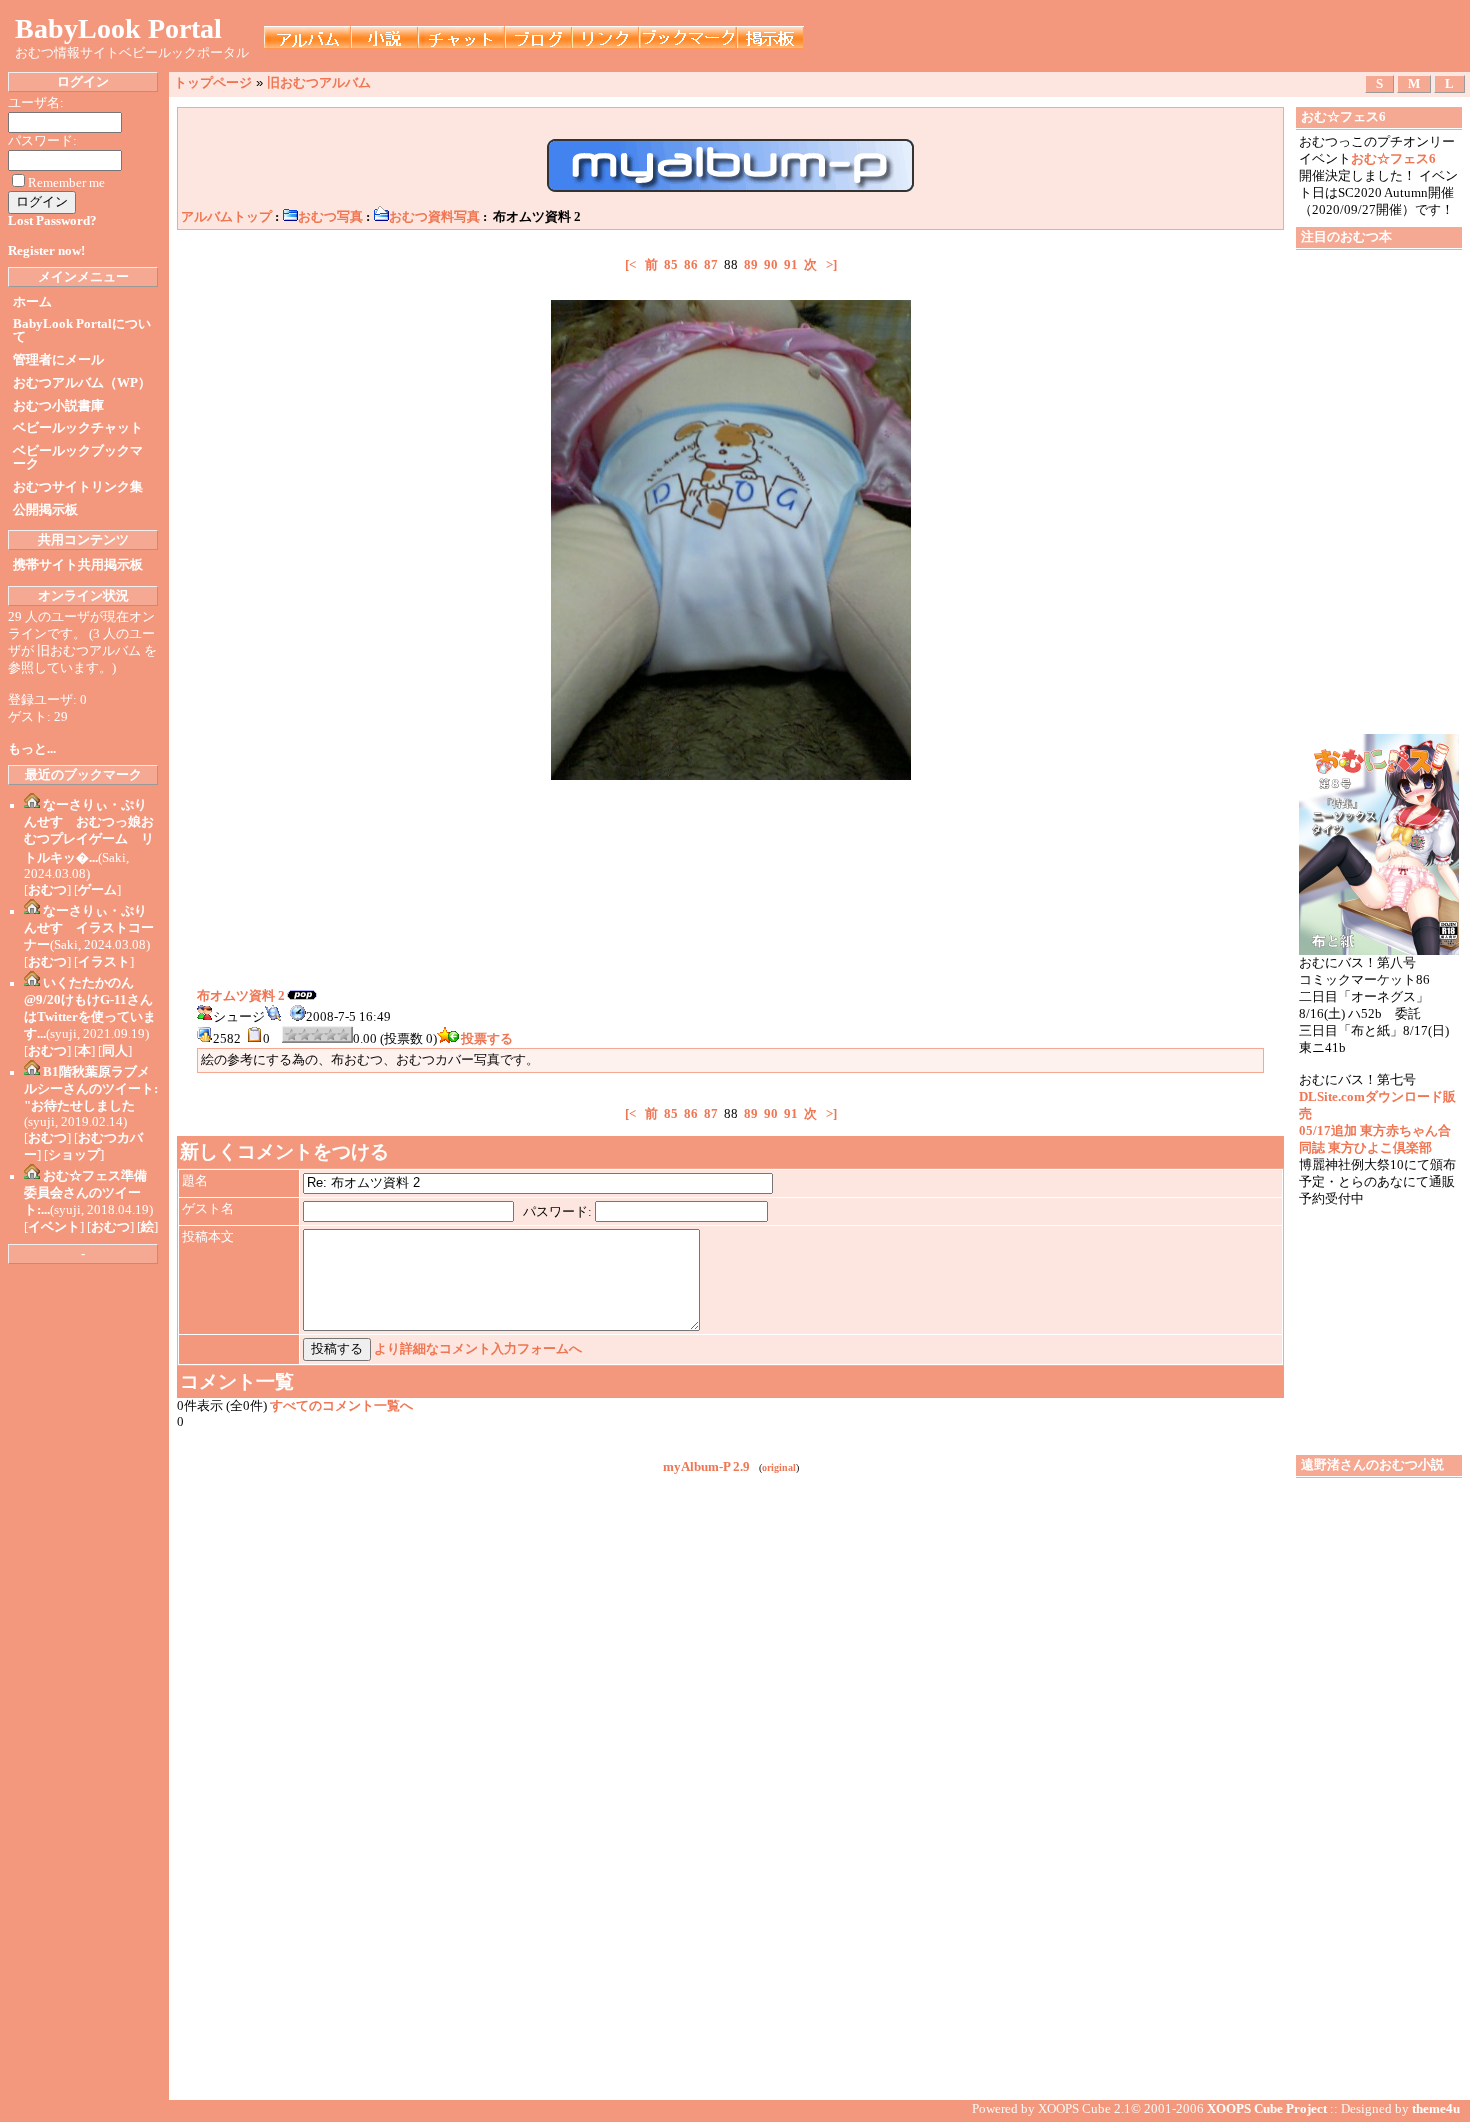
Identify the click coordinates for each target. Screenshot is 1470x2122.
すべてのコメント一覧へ (341, 1406)
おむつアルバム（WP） (82, 383)
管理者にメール (58, 360)
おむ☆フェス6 (1393, 159)
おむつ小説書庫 (58, 406)
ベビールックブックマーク (78, 457)
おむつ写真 (330, 217)
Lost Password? (52, 221)
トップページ (213, 82)
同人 (115, 1051)
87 (711, 265)
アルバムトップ (226, 217)
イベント (54, 1227)
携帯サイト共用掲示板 (78, 565)
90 (771, 265)
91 (791, 265)
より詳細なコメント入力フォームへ (478, 1349)
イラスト (104, 962)
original (779, 1467)
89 (751, 265)
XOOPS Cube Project (1267, 2109)
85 (671, 265)
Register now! (46, 251)
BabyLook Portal (118, 28)
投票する (487, 1039)
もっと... (32, 749)
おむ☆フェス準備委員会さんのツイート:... (85, 1193)
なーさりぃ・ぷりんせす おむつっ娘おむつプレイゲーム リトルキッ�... (89, 831)
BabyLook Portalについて (82, 330)
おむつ (47, 890)
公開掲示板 (45, 510)
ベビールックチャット (78, 428)
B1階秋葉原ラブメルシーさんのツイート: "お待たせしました (91, 1089)
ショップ (74, 1155)
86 (691, 265)
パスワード (555, 1212)
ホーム (32, 302)
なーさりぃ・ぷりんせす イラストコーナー (89, 928)
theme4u (1436, 2109)
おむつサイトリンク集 (78, 487)
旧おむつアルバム (319, 82)
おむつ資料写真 (434, 217)
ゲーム (97, 890)
